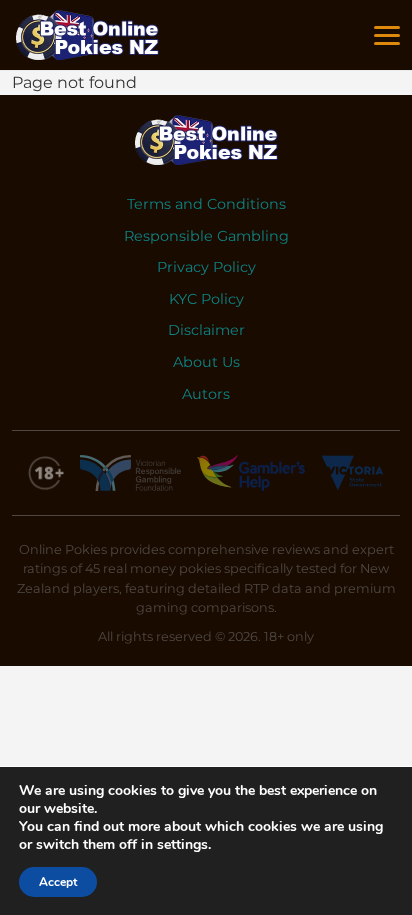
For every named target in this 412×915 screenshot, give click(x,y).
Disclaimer (206, 330)
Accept (58, 882)
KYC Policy (206, 299)
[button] (387, 36)
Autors (206, 394)
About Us (206, 362)
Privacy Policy (206, 267)
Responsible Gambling (206, 236)
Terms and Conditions (206, 204)
